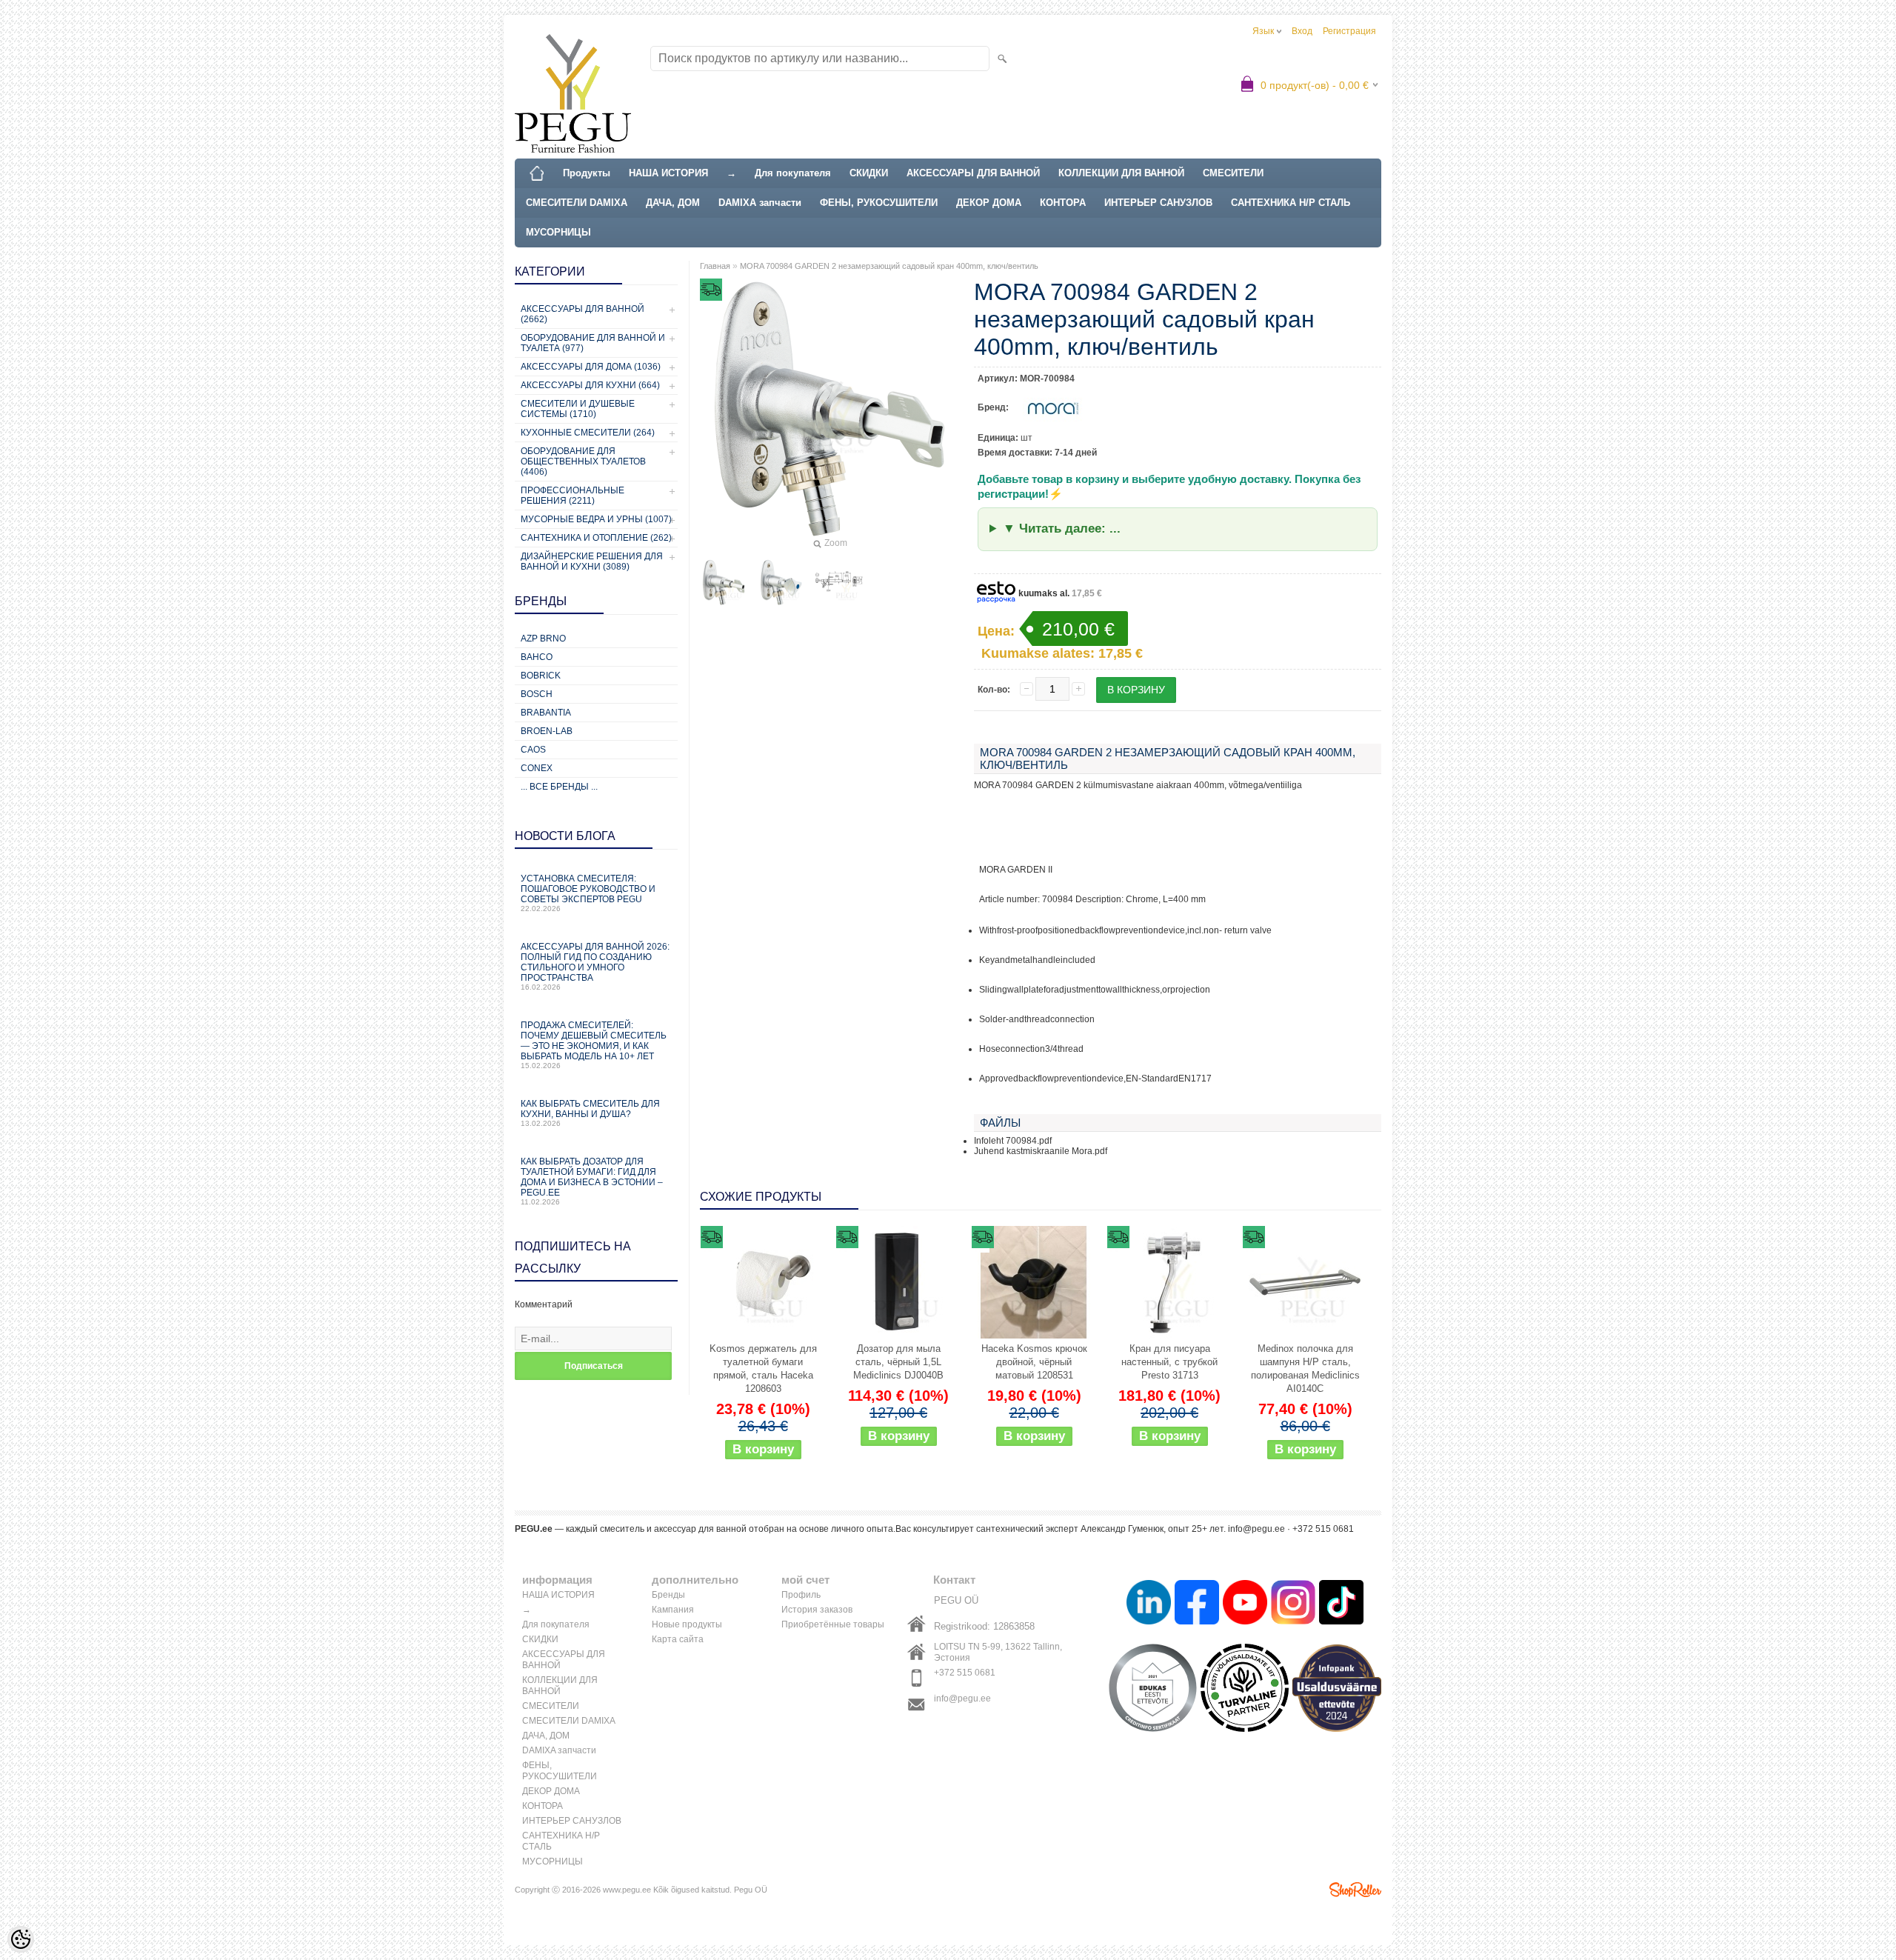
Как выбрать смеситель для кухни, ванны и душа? (590, 1113)
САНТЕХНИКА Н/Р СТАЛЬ (1291, 203)
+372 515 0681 (965, 1673)
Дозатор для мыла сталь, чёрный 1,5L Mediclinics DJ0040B (898, 1362)
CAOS (533, 750)
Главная (715, 266)
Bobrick (541, 676)
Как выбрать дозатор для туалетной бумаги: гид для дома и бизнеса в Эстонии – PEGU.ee (592, 1181)
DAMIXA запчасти (760, 203)
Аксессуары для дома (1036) (591, 367)
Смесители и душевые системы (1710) (578, 409)
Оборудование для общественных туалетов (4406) (583, 461)
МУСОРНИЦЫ (558, 232)
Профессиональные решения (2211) (573, 496)
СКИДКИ (869, 173)
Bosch (537, 694)
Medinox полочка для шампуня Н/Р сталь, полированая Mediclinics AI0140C (1305, 1369)
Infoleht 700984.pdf (1013, 1141)
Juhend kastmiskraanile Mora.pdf (1041, 1151)
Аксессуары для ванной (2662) (583, 314)
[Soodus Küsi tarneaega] (763, 1282)
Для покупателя (793, 173)
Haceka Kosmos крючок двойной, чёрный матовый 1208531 (1034, 1362)
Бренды (668, 1595)
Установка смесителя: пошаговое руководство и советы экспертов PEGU (588, 893)
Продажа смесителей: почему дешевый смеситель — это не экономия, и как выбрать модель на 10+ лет (594, 1045)
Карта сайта (678, 1639)
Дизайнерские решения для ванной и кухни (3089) (592, 561)
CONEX (537, 768)
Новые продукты (687, 1624)
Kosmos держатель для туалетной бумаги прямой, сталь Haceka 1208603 (763, 1369)
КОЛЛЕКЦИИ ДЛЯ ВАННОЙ (1121, 173)
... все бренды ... (559, 787)
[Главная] (537, 173)
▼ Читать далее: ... (1062, 529)
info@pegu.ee (962, 1699)
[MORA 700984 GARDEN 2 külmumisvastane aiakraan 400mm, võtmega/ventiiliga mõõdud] (839, 582)
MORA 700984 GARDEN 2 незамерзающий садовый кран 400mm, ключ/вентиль (889, 266)
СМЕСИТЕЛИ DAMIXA (577, 203)
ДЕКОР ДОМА (989, 203)
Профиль (801, 1595)
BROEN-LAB (547, 731)
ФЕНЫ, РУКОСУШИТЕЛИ (879, 203)
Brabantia (546, 713)
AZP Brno (543, 639)
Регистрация (1349, 31)
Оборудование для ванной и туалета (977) (593, 343)
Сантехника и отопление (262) (596, 538)
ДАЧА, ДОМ (673, 203)
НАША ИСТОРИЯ (668, 173)
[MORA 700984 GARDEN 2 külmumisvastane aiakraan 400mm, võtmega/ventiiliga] (724, 582)
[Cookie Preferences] (21, 1939)
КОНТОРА (1063, 203)
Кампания (673, 1610)
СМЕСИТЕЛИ (1233, 173)
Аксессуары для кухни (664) (590, 385)
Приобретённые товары (833, 1624)
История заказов (817, 1610)
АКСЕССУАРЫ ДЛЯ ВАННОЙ (973, 173)
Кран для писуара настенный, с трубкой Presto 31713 (1169, 1362)
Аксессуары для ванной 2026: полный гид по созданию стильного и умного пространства (595, 966)
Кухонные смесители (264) (588, 433)
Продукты (587, 173)
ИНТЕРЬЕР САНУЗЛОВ (1158, 203)
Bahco (537, 657)
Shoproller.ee (1355, 1890)
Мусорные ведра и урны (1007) (596, 519)
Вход (1302, 31)
